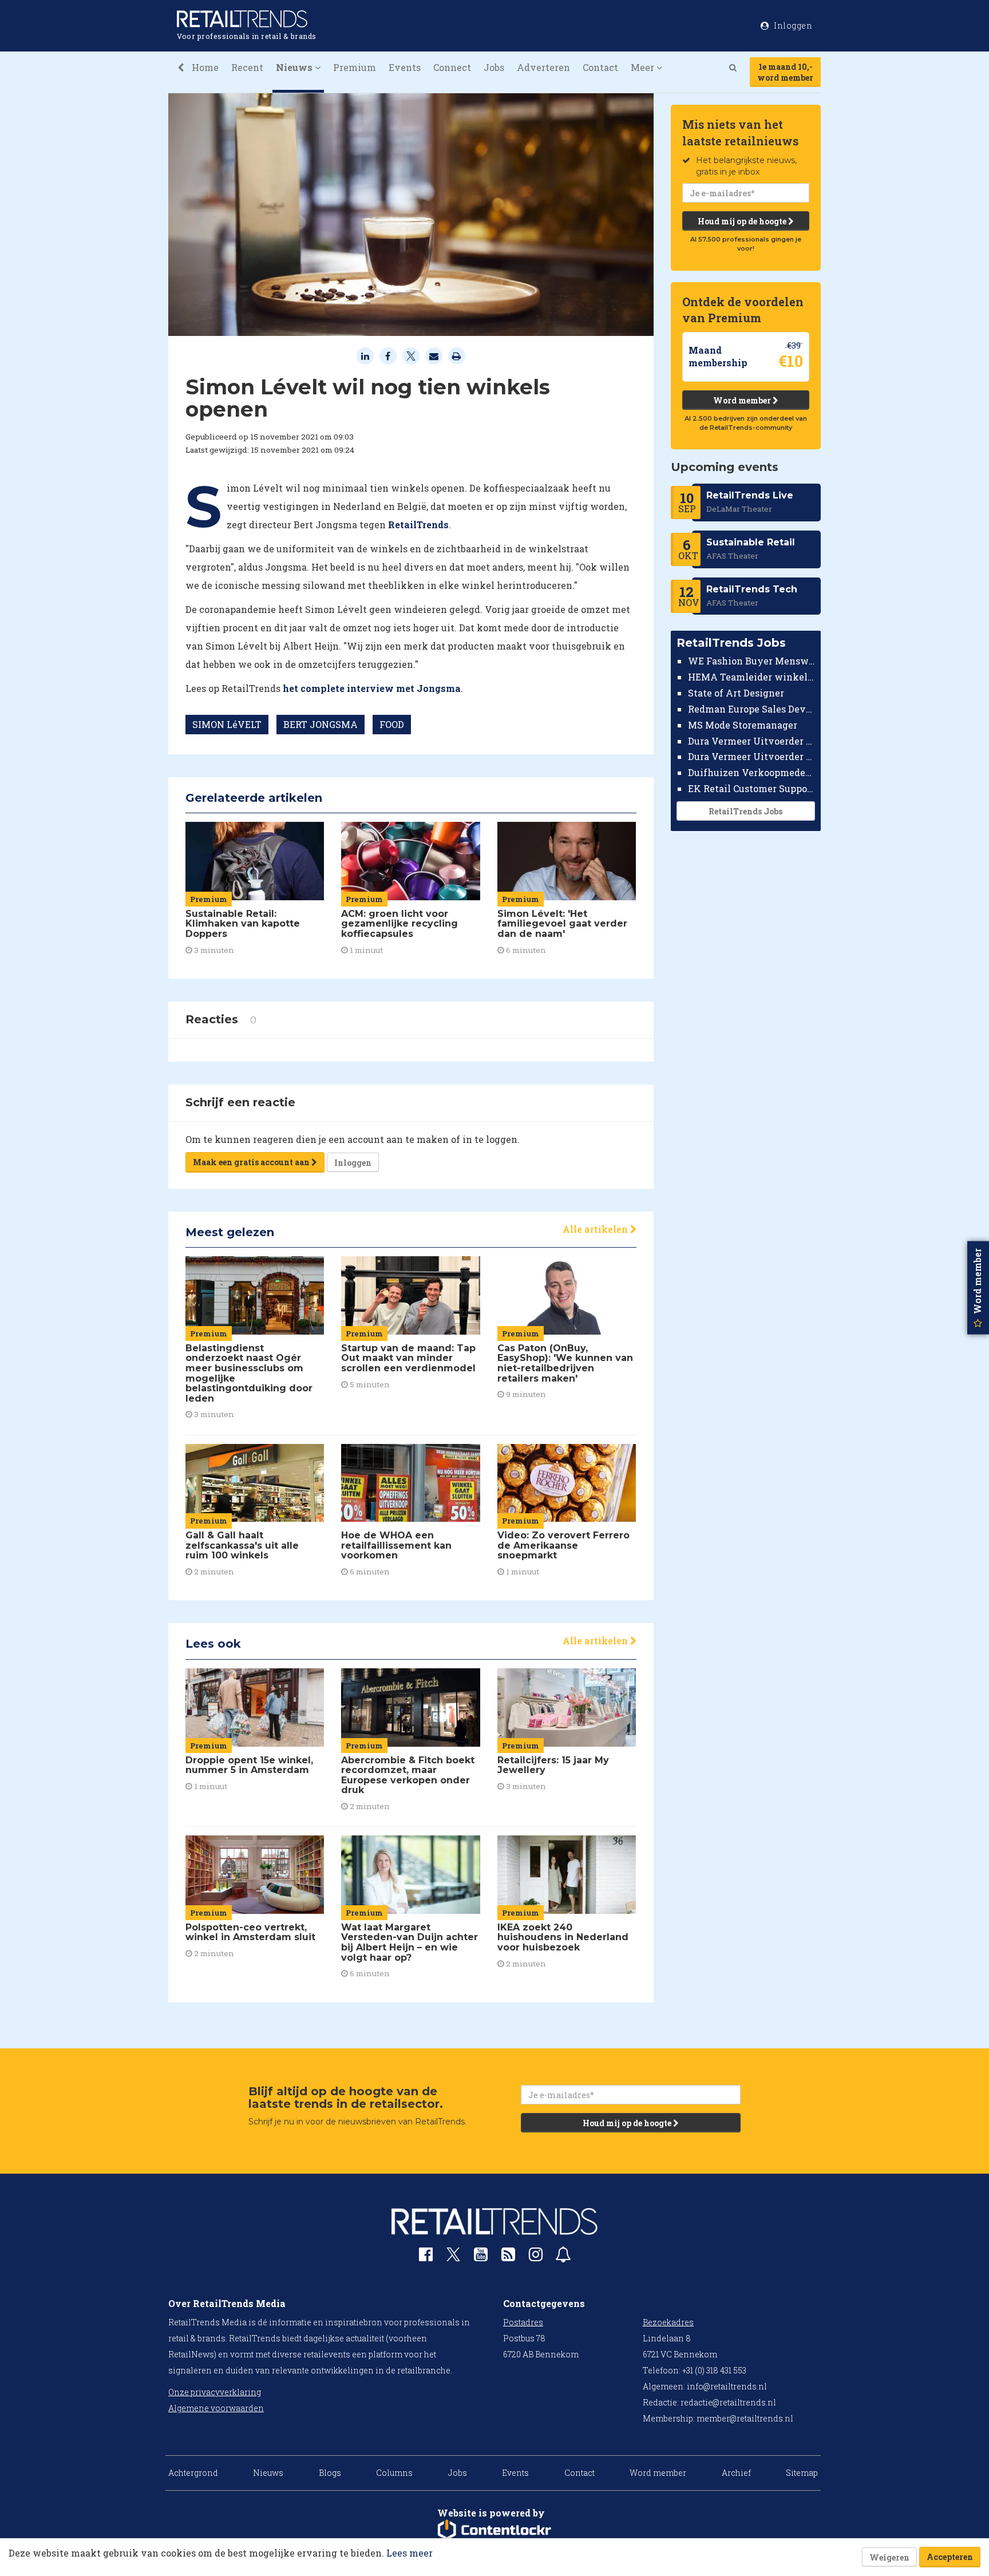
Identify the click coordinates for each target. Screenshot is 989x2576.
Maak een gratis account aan (252, 1162)
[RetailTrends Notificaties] (563, 2257)
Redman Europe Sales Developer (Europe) (752, 709)
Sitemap (802, 2473)
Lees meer (410, 2553)
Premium (355, 67)
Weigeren (889, 2557)
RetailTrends (418, 525)
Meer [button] (644, 67)
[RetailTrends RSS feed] (508, 2257)
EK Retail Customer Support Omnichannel (752, 788)
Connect (452, 67)
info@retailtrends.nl (727, 2386)
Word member (743, 400)
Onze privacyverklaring (215, 2392)
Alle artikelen (596, 1229)
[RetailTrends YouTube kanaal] (481, 2257)
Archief (736, 2473)
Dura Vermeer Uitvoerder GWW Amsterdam (752, 740)
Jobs (494, 67)
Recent (247, 67)
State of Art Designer (736, 693)
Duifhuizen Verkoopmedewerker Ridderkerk (752, 772)
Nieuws (268, 2473)
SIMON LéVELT (227, 724)
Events (405, 67)
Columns (394, 2473)
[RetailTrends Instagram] (536, 2257)
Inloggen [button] (792, 25)
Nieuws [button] (295, 67)
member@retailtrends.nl (745, 2418)
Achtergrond (193, 2473)
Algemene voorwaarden (216, 2408)
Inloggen (353, 1163)
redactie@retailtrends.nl (728, 2402)
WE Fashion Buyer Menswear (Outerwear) (752, 661)
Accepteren (950, 2557)
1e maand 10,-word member (785, 72)
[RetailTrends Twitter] (453, 2258)
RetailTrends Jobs (745, 811)
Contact (600, 67)
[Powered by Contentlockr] (494, 2530)
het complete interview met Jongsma (372, 688)
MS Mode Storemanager (743, 725)
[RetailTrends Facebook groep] (426, 2257)
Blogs (330, 2473)
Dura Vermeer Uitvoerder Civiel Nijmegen (752, 756)
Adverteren (543, 67)
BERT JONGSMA (321, 724)
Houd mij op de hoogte (743, 221)
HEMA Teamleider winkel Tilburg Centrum (752, 677)
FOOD (392, 724)
